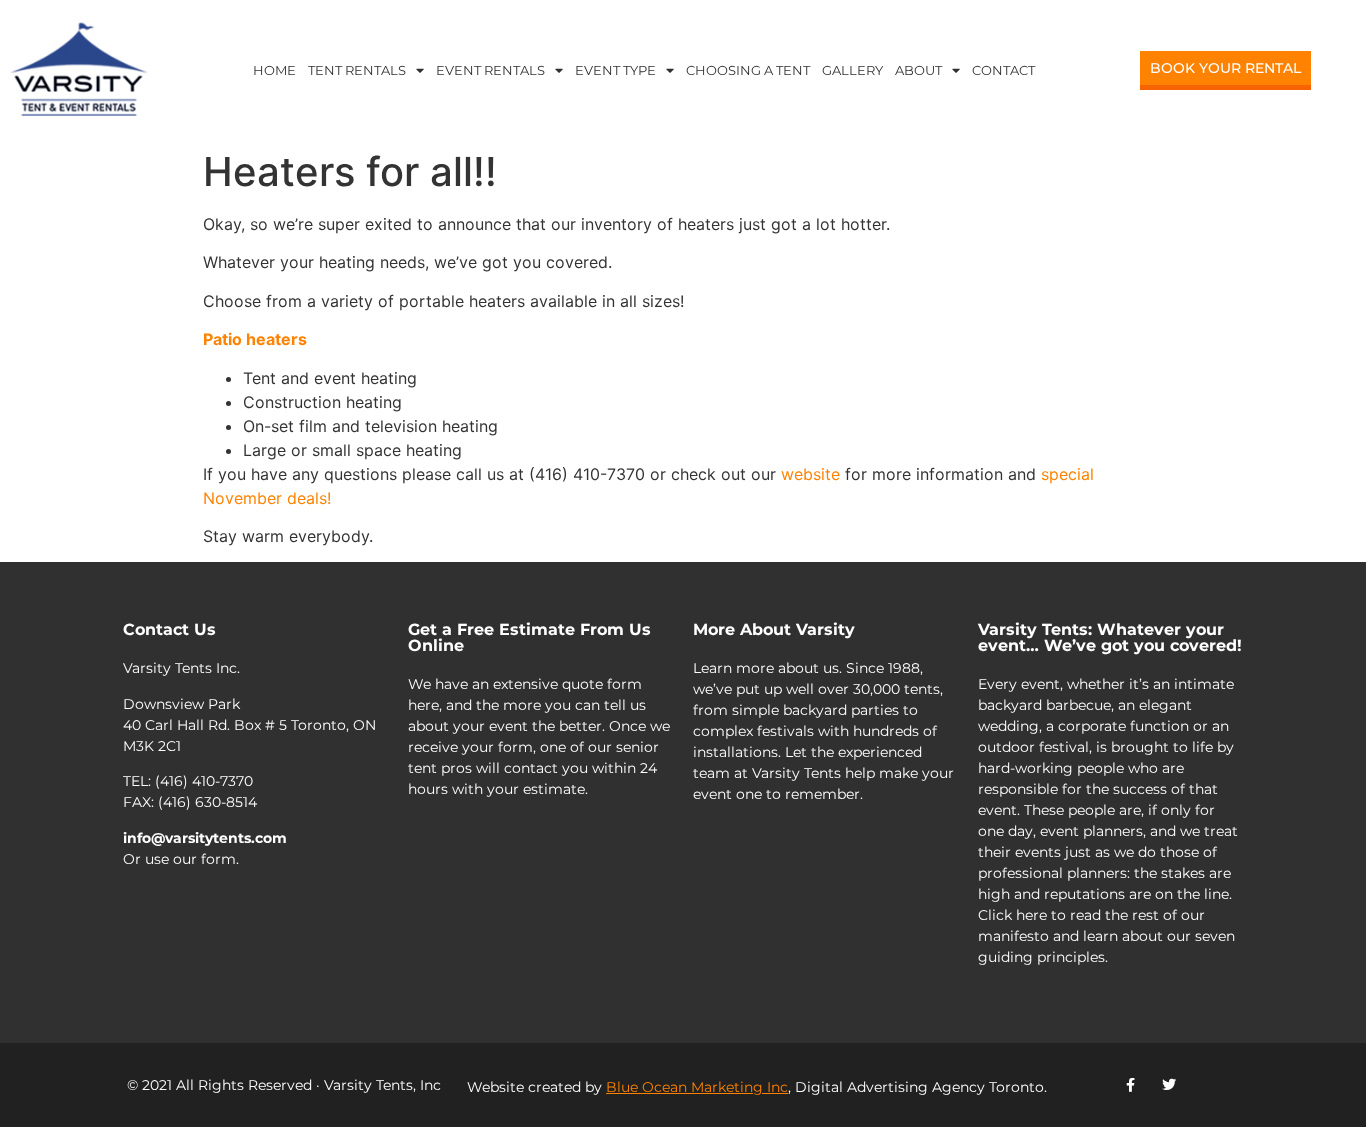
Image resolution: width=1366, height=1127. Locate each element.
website (810, 474)
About (918, 70)
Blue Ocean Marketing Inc (697, 1087)
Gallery (852, 70)
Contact (1003, 70)
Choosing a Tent (748, 70)
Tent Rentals (357, 70)
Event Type (615, 70)
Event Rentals (490, 70)
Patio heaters (255, 339)
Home (274, 70)
